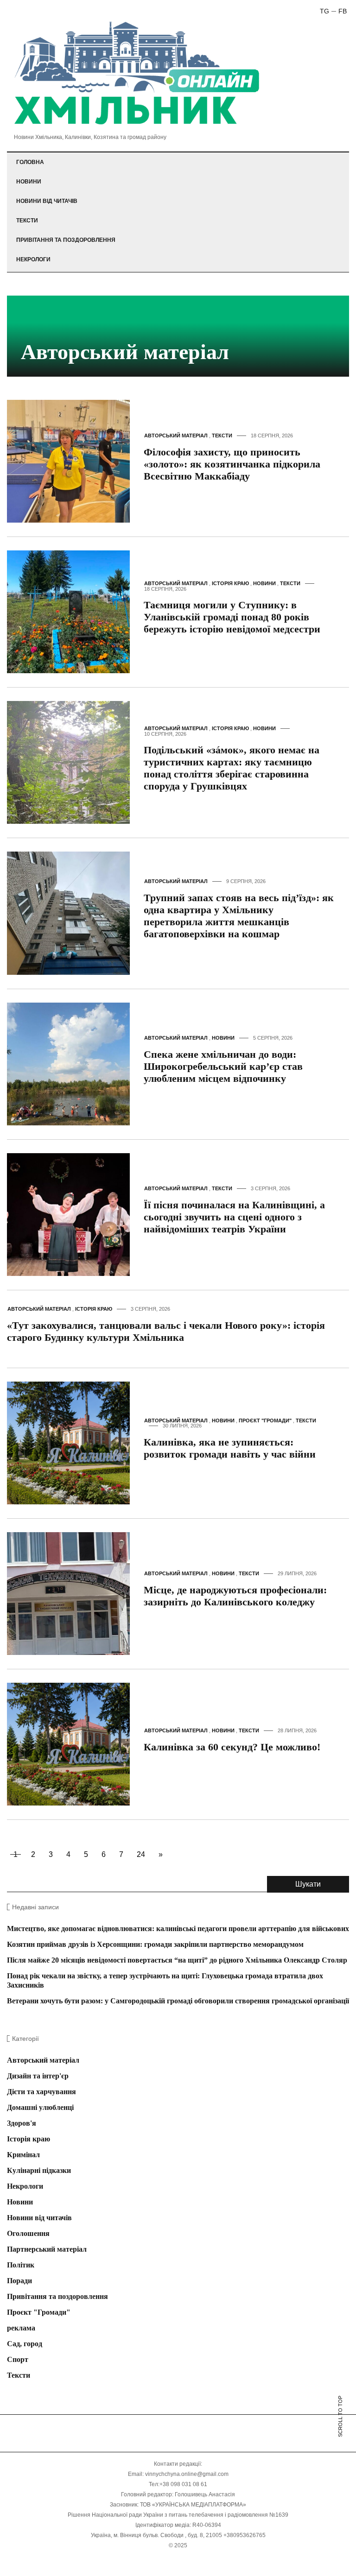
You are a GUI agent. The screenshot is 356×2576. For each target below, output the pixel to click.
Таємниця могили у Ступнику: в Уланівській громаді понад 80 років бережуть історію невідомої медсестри (232, 617)
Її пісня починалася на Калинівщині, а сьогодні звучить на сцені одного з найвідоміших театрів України (234, 1217)
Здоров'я (22, 2123)
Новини (29, 182)
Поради (19, 2281)
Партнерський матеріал (47, 2249)
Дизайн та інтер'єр (38, 2076)
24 (141, 1854)
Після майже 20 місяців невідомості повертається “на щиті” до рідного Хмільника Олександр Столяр (177, 1960)
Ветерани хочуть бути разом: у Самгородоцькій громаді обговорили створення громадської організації (178, 2001)
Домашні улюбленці (40, 2107)
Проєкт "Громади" (265, 1421)
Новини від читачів (47, 201)
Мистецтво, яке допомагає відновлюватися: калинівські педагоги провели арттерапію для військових (178, 1929)
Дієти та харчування (41, 2092)
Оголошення (28, 2233)
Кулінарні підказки (39, 2170)
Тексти (27, 221)
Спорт (18, 2359)
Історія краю (230, 583)
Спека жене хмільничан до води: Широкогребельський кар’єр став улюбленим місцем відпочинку (223, 1066)
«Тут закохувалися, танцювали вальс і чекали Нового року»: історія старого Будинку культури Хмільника (166, 1331)
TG (324, 11)
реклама (21, 2328)
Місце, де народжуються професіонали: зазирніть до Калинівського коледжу (235, 1596)
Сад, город (25, 2344)
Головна (30, 162)
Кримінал (23, 2155)
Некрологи (33, 259)
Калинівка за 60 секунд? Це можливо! (232, 1747)
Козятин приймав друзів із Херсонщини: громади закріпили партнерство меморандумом (155, 1944)
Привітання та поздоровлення (66, 240)
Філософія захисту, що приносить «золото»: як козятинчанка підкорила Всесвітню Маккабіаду (232, 464)
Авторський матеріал (176, 436)
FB (343, 11)
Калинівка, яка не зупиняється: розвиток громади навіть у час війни (230, 1448)
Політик (21, 2265)
